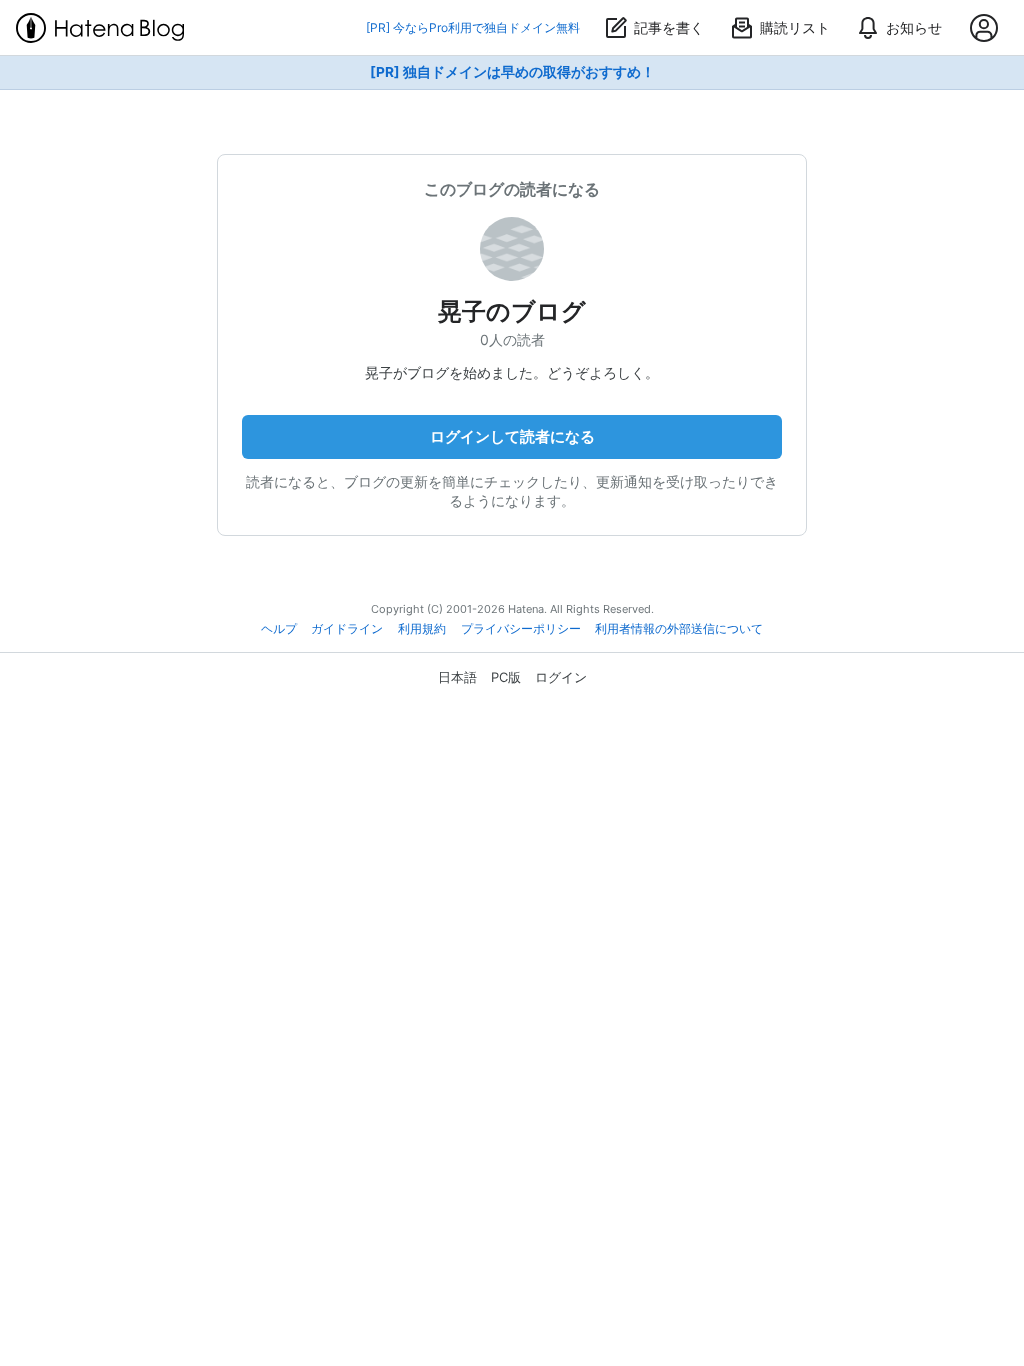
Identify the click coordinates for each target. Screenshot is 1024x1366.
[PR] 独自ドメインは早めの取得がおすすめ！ (512, 72)
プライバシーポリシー (521, 629)
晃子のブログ (512, 311)
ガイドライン (347, 629)
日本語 (457, 677)
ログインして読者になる (512, 436)
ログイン (561, 677)
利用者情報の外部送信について (679, 629)
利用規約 (422, 629)
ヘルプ (279, 629)
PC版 (506, 677)
